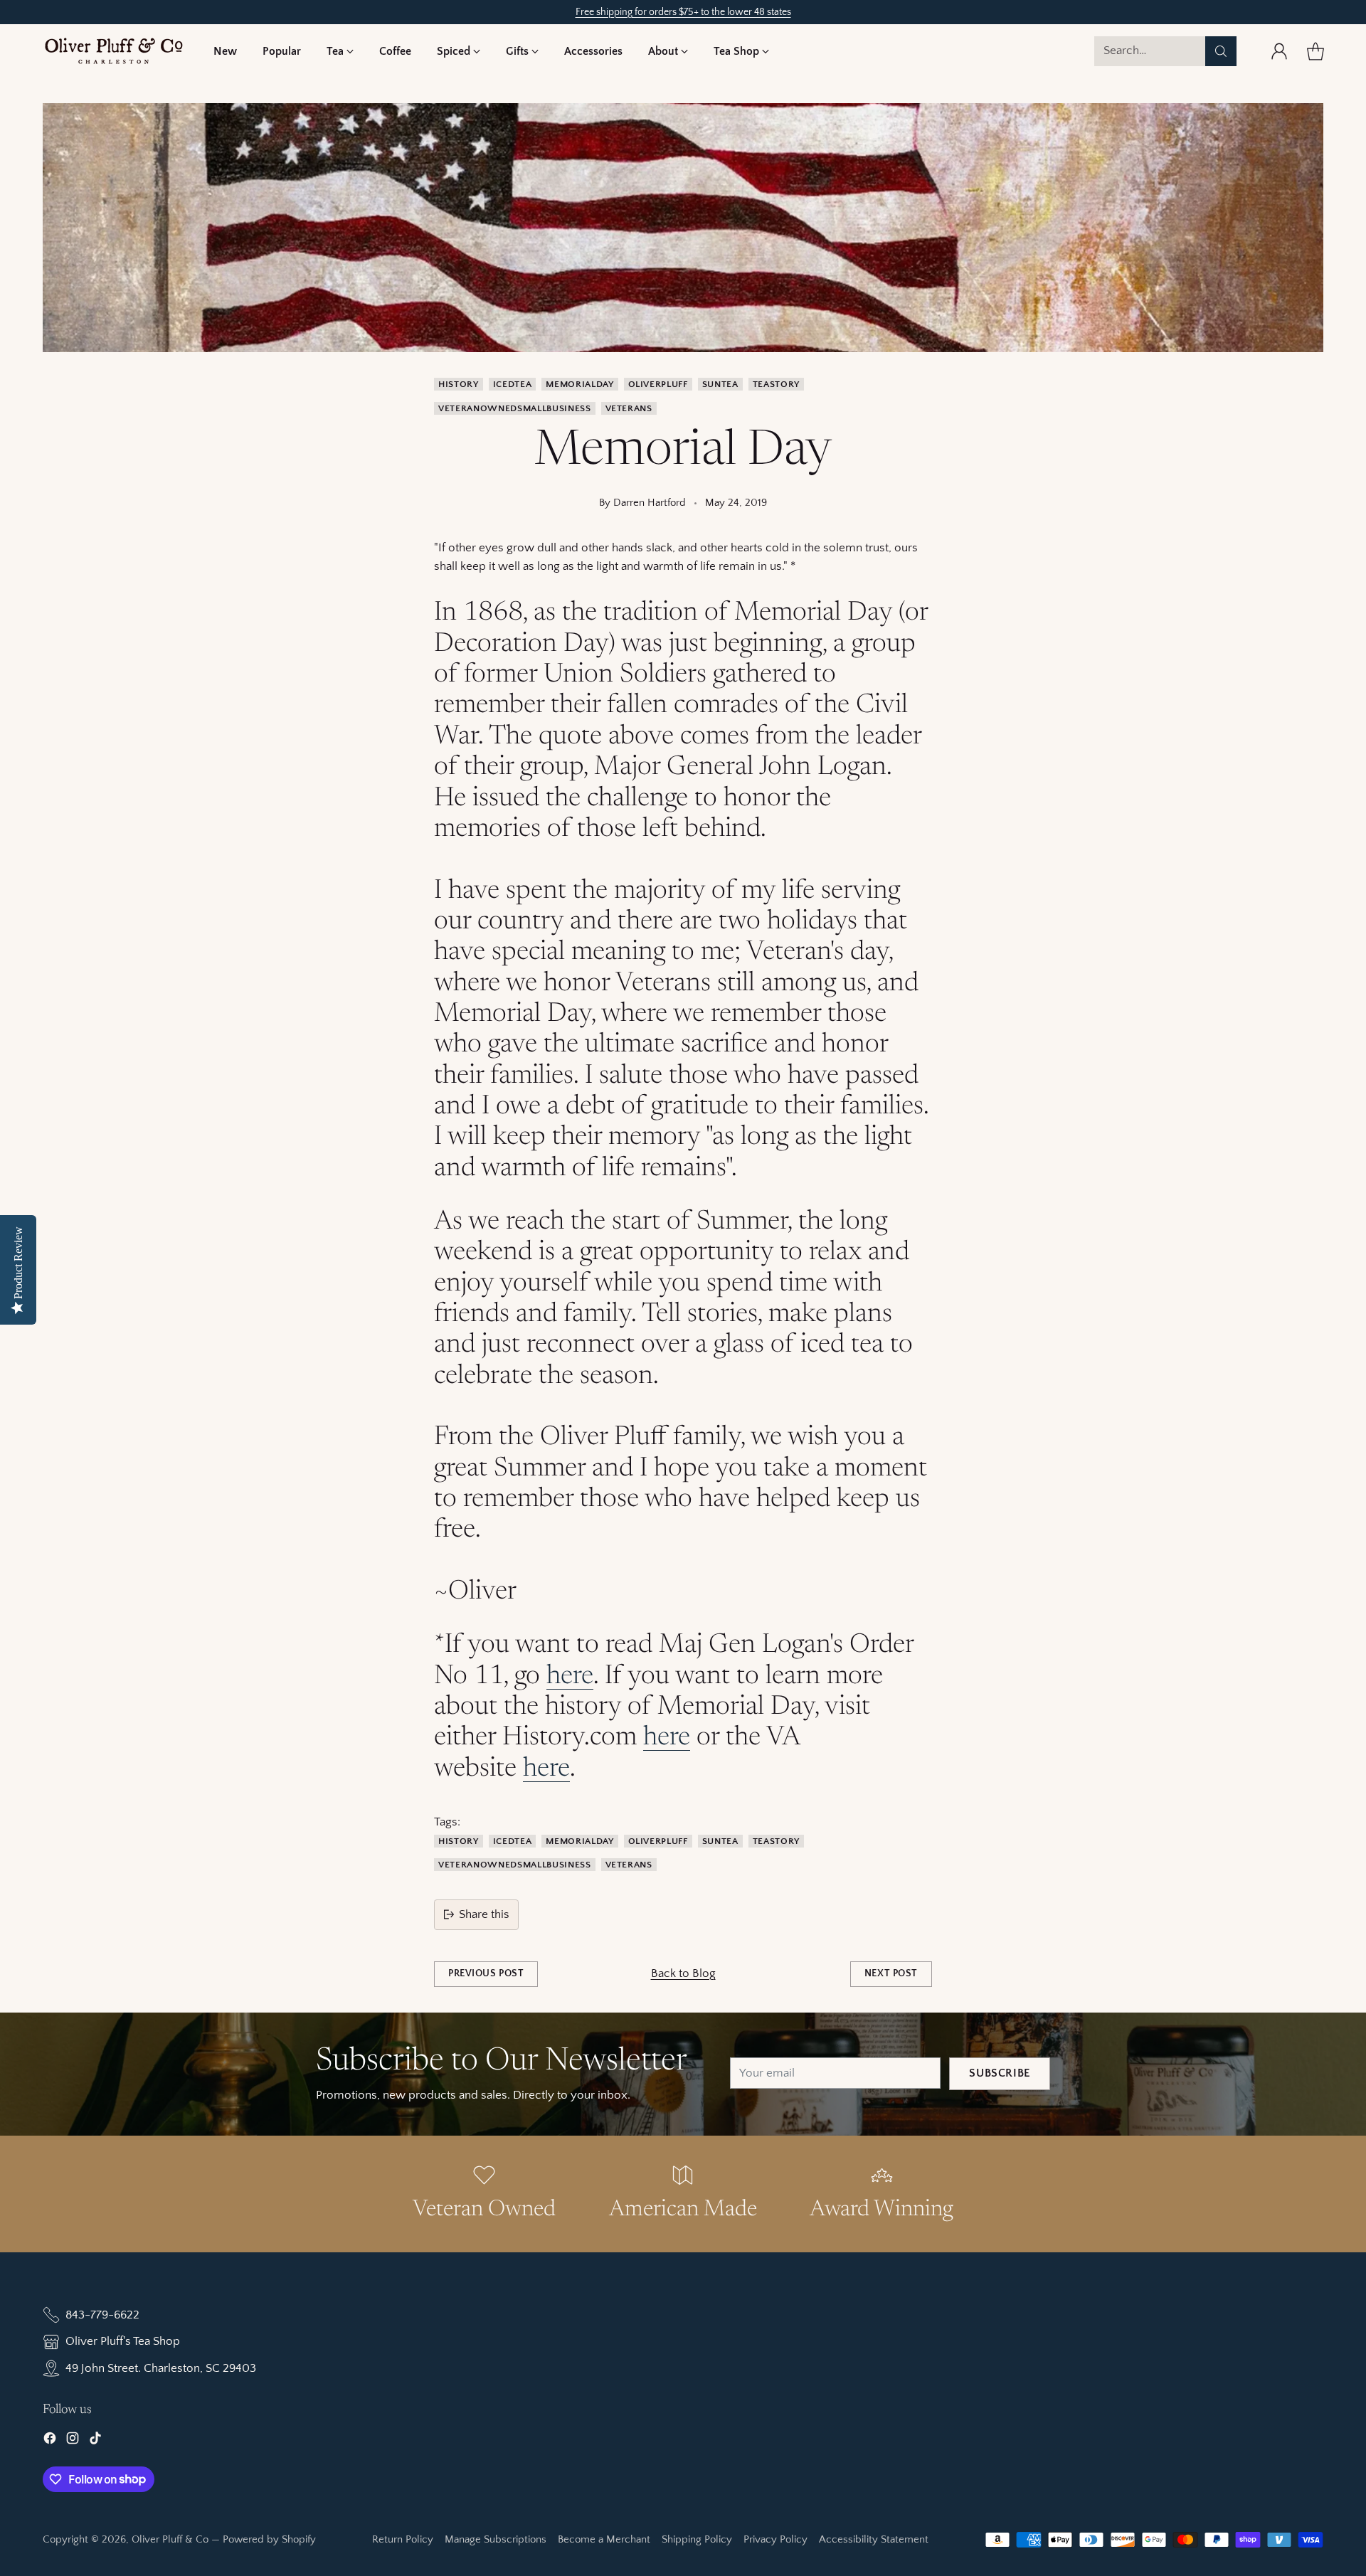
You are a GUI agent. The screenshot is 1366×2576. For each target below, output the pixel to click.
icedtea (513, 384)
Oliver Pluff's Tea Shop (123, 2341)
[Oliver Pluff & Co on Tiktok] (95, 2441)
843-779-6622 (102, 2315)
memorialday (579, 384)
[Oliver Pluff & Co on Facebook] (50, 2441)
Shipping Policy (697, 2539)
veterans (629, 408)
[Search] (1221, 51)
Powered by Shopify (269, 2539)
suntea (720, 384)
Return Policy (403, 2539)
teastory (776, 384)
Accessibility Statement (874, 2539)
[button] (340, 51)
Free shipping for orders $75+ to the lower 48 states (683, 12)
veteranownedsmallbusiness (515, 408)
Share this (484, 1914)
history (459, 384)
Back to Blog (683, 1973)
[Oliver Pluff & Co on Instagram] (73, 2441)
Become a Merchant (604, 2539)
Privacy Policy (775, 2539)
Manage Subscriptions (496, 2539)
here (570, 1677)
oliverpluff (658, 384)
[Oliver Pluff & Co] (114, 51)
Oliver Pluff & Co (170, 2539)
